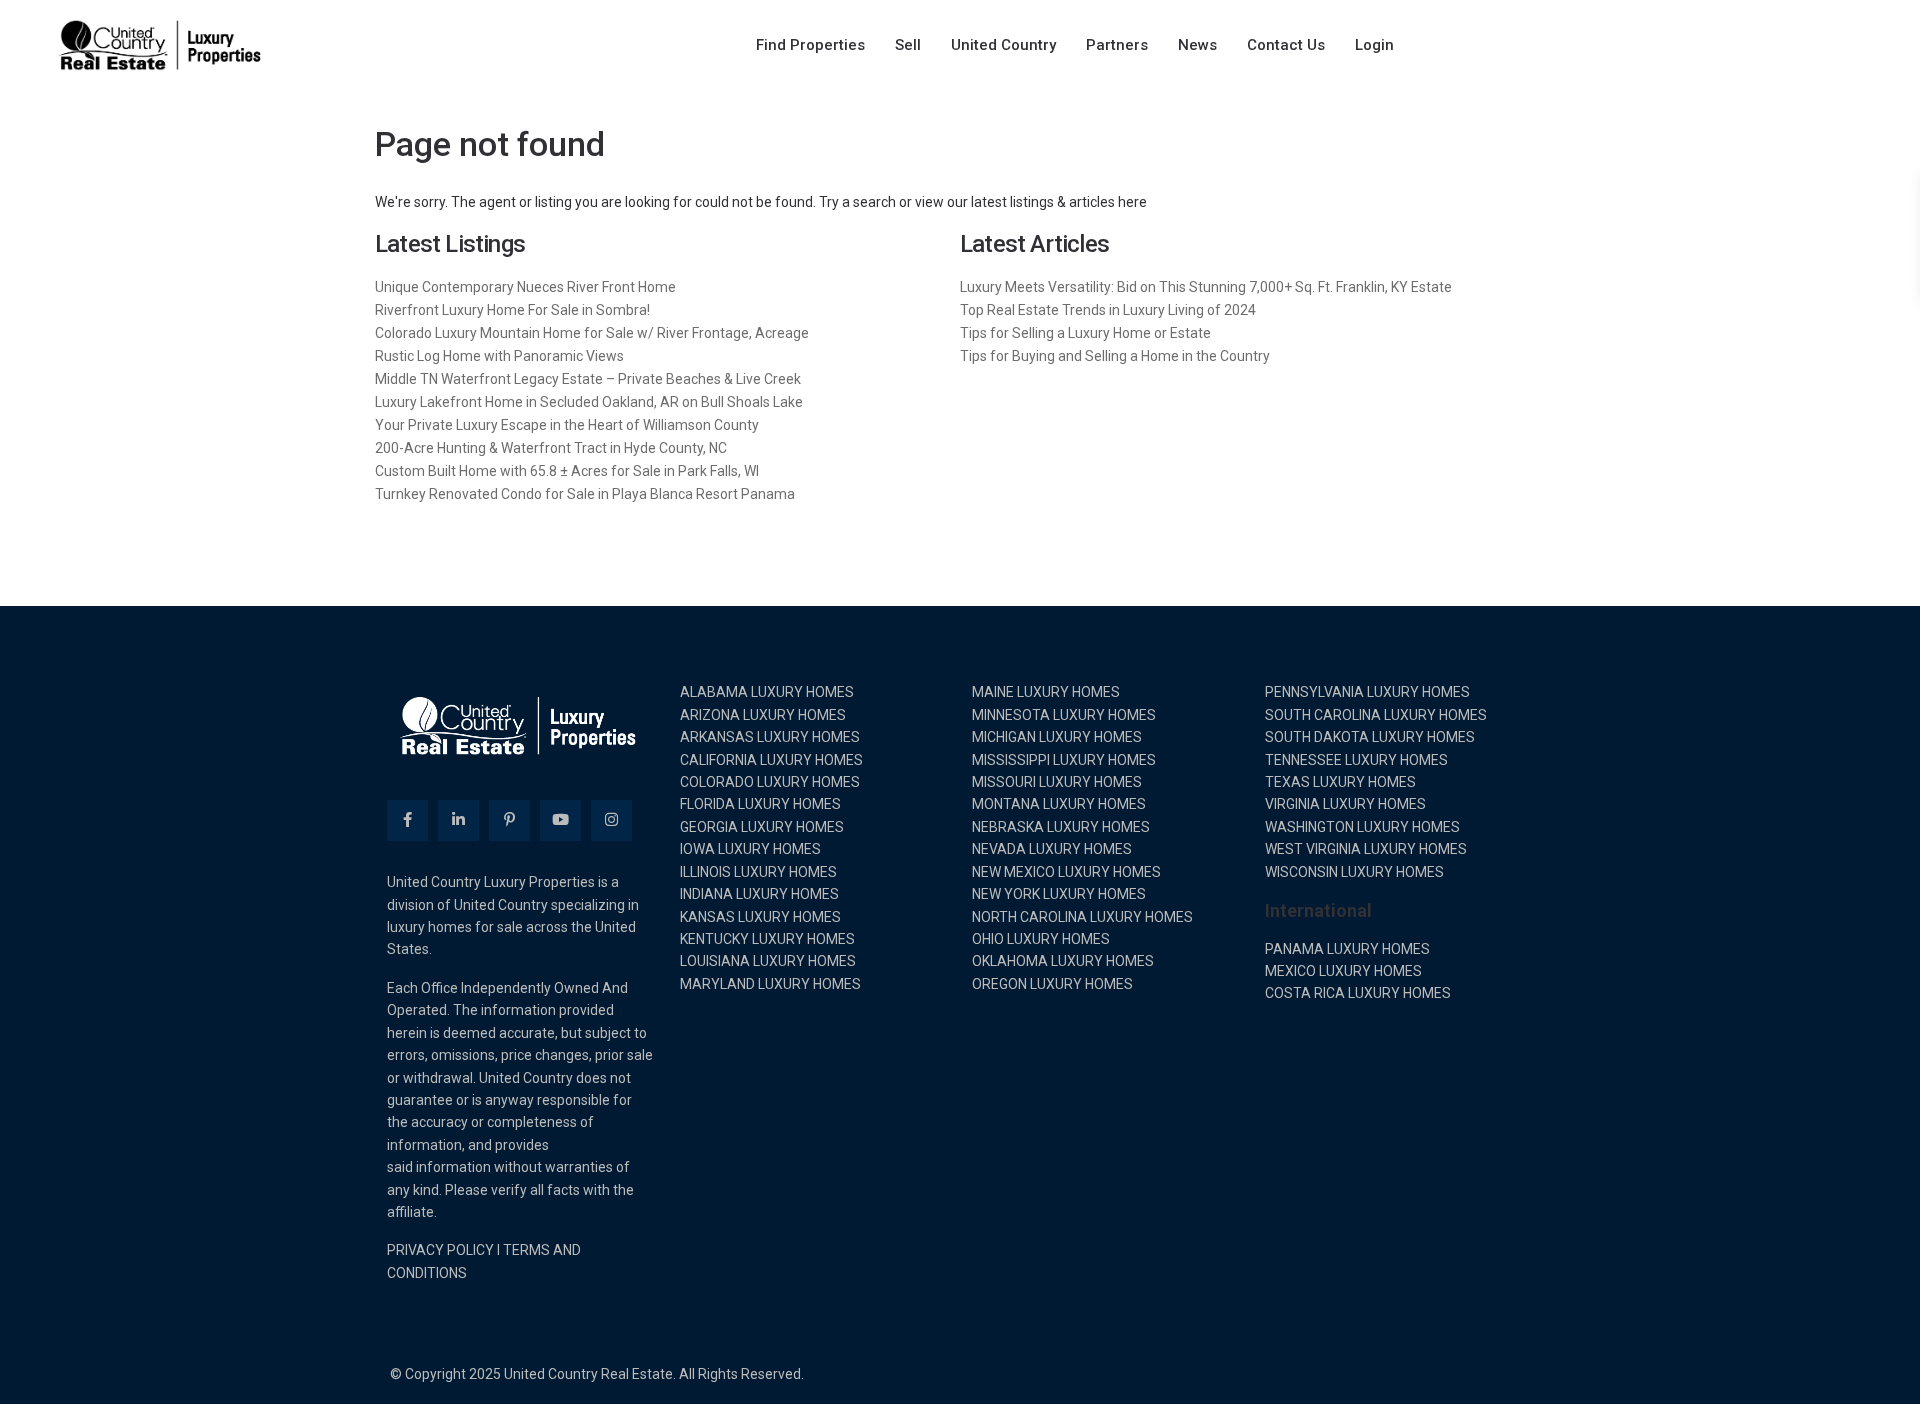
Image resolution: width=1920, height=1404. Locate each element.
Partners (1117, 45)
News (1197, 45)
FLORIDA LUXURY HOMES (760, 804)
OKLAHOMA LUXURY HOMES (1063, 961)
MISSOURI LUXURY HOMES (1057, 782)
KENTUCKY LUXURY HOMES (767, 939)
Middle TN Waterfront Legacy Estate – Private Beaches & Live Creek (588, 379)
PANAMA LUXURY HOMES (1347, 949)
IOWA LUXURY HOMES (750, 849)
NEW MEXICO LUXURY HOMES (1066, 872)
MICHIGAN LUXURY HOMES (1057, 737)
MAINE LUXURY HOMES (1046, 692)
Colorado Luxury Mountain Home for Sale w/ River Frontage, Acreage (592, 333)
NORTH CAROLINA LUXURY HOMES (1082, 917)
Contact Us (1286, 45)
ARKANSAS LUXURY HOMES (770, 737)
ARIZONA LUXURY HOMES (763, 715)
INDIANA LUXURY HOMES (759, 894)
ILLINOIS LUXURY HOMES (758, 872)
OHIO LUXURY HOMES (1041, 939)
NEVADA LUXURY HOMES (1052, 849)
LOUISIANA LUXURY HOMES (768, 961)
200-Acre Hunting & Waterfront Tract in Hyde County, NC (551, 448)
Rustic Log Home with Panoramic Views (499, 356)
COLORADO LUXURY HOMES (770, 782)
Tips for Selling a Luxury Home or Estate (1085, 333)
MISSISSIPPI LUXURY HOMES (1064, 760)
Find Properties (810, 45)
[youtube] (560, 820)
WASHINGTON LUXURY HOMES (1362, 827)
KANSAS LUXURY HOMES (760, 917)
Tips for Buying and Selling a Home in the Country (1115, 356)
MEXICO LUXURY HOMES (1343, 971)
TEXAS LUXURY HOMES (1340, 782)
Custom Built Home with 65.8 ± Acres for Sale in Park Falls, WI (567, 471)
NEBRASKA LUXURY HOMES (1061, 827)
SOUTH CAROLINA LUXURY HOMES (1376, 715)
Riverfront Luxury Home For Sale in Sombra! (512, 310)
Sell (908, 45)
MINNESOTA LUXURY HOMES (1064, 715)
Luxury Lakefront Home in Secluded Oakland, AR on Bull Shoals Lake (589, 402)
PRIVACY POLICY (440, 1250)
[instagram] (611, 820)
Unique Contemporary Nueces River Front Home (525, 287)
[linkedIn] (458, 820)
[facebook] (407, 820)
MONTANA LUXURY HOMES (1059, 804)
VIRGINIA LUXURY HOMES (1345, 804)
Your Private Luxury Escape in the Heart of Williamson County (567, 425)
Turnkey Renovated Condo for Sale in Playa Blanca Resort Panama (585, 494)
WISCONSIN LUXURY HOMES (1354, 872)
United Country (1003, 45)
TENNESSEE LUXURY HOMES (1356, 760)
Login (1374, 45)
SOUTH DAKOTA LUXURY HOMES (1370, 737)
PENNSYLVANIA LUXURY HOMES (1367, 692)
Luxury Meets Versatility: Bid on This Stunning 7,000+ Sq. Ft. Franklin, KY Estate (1206, 287)
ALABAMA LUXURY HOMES (767, 692)
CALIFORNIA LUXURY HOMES (771, 760)
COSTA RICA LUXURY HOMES (1358, 993)
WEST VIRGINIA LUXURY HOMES (1366, 849)
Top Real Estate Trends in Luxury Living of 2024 (1108, 310)
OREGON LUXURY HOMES (1052, 984)
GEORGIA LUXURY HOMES (762, 827)
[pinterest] (509, 820)
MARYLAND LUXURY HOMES (770, 984)
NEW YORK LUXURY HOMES (1059, 894)
